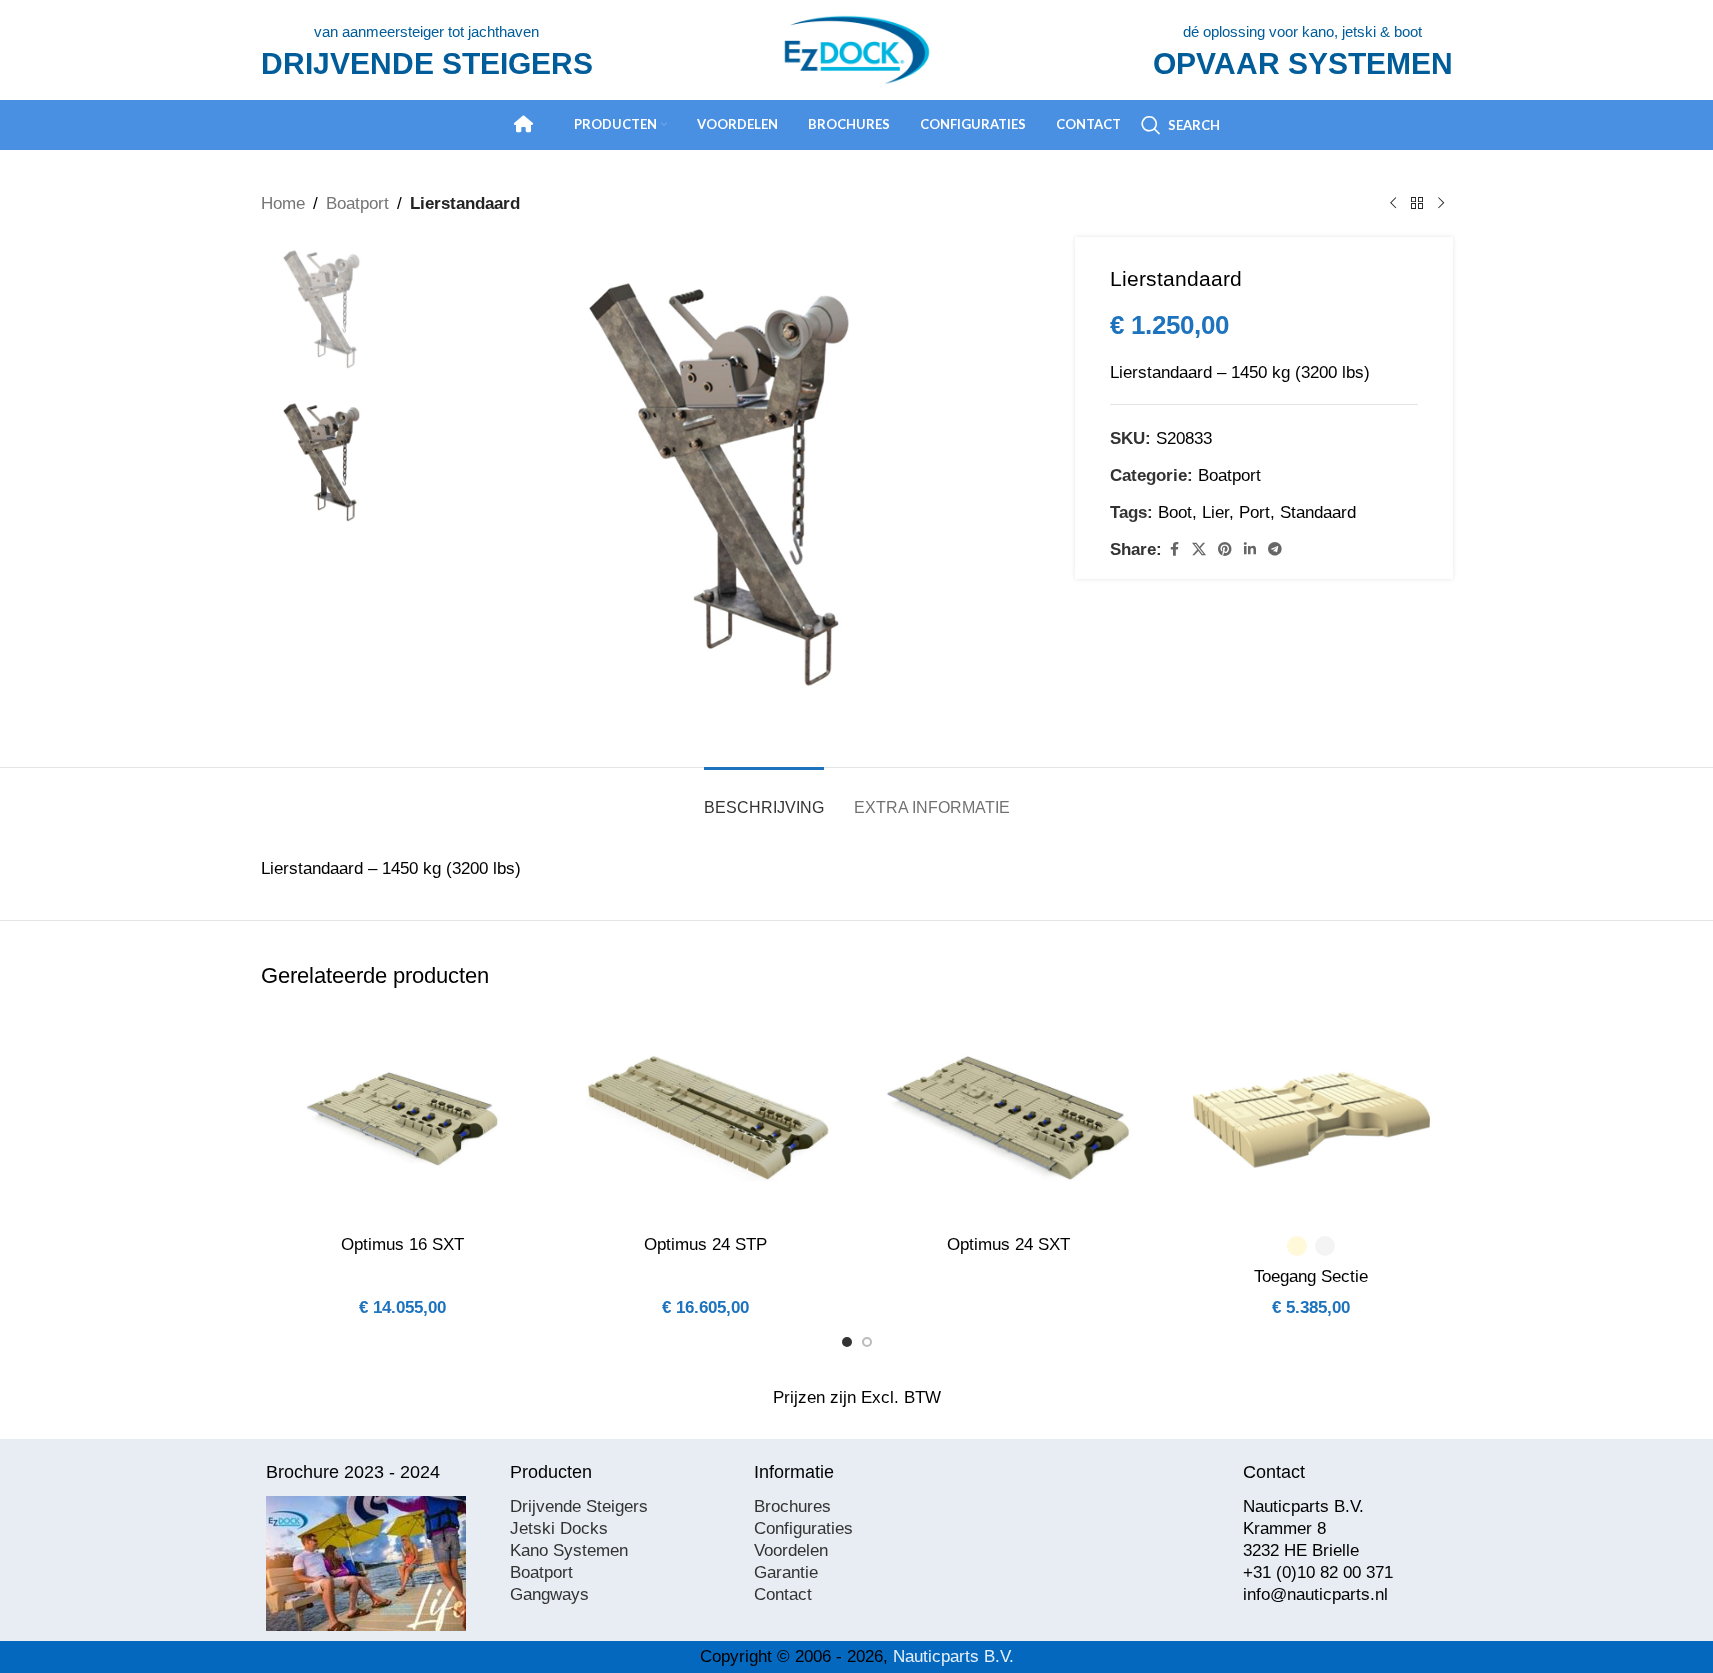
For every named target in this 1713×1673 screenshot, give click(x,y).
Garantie (786, 1572)
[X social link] (1199, 549)
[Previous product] (1393, 204)
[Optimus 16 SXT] (402, 1118)
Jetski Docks (559, 1528)
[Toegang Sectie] (1311, 1118)
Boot (1175, 512)
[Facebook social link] (1174, 549)
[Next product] (1441, 204)
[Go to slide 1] (847, 1342)
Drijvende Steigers (579, 1506)
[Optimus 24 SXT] (1008, 1118)
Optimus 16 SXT (402, 1244)
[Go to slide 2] (867, 1342)
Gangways (549, 1594)
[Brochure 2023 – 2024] (366, 1563)
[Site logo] (857, 48)
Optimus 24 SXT (1008, 1244)
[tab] (764, 797)
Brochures (792, 1506)
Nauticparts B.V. (953, 1656)
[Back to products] (1417, 204)
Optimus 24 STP (705, 1244)
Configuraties (803, 1528)
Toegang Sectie (1311, 1276)
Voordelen (791, 1550)
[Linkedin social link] (1250, 549)
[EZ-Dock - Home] (524, 124)
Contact (783, 1594)
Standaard (1318, 512)
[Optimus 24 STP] (705, 1118)
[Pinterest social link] (1225, 549)
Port (1254, 512)
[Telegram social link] (1275, 549)
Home (283, 203)
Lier (1215, 512)
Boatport (357, 203)
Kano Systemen (569, 1550)
